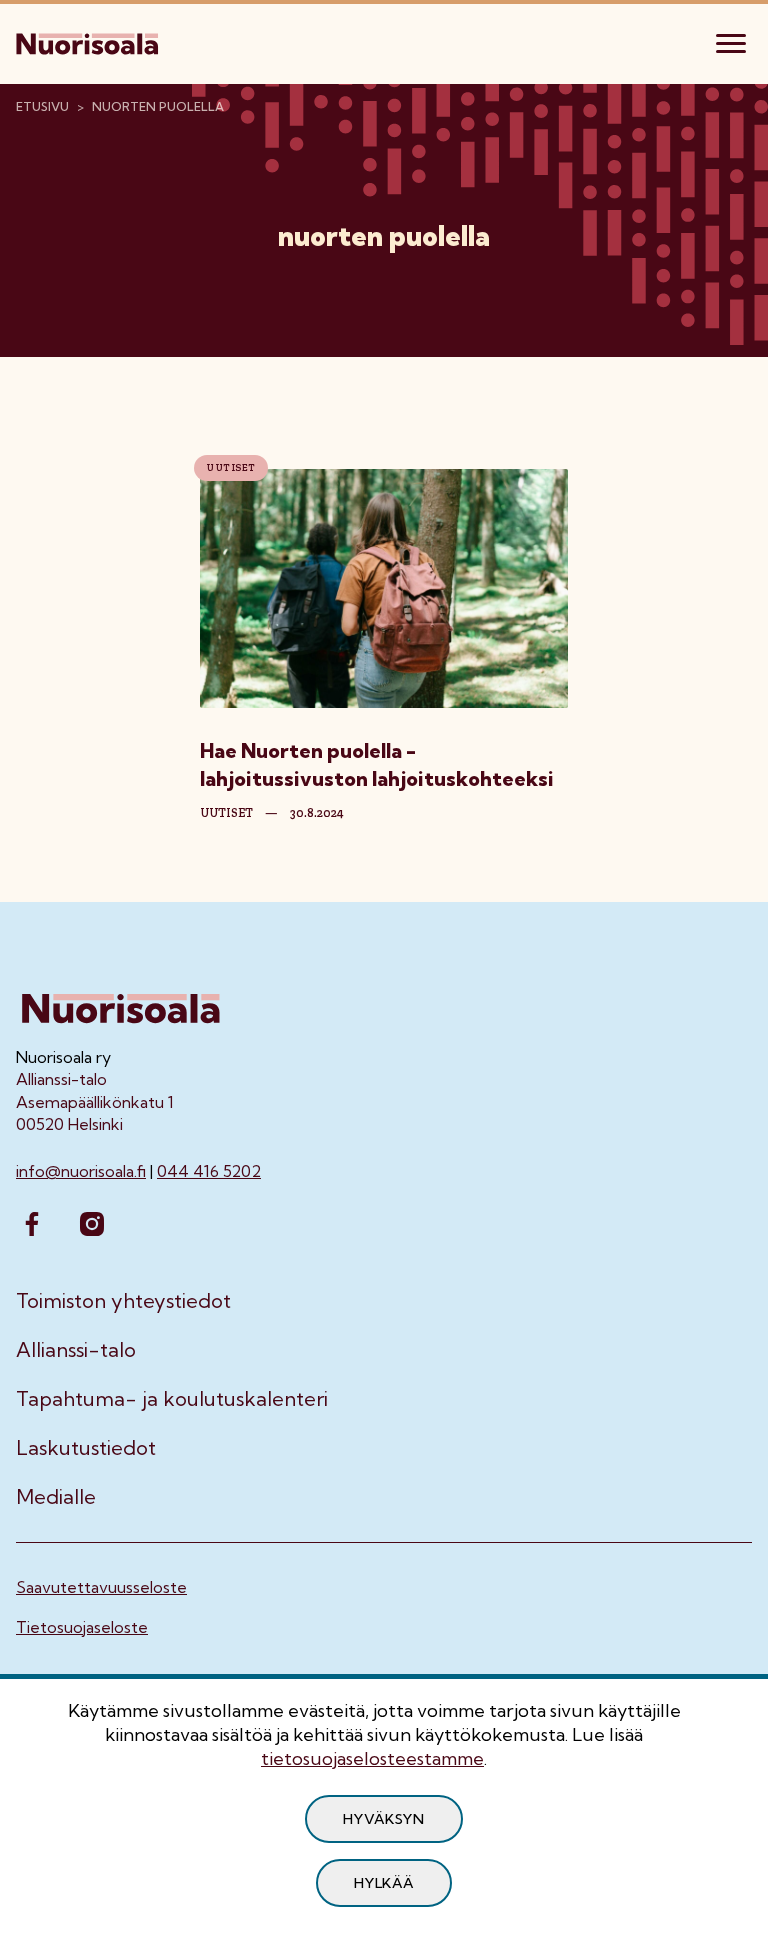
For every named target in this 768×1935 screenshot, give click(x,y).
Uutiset (231, 468)
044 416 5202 (209, 1171)
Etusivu (42, 106)
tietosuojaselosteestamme (372, 1758)
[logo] (89, 41)
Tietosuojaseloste (82, 1627)
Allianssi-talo (76, 1350)
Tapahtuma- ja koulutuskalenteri (172, 1399)
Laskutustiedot (86, 1448)
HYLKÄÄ (383, 1883)
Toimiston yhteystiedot (123, 1301)
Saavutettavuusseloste (101, 1587)
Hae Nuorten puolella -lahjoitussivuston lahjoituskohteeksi (377, 764)
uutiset (226, 813)
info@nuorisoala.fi (81, 1171)
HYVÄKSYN (384, 1819)
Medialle (56, 1497)
